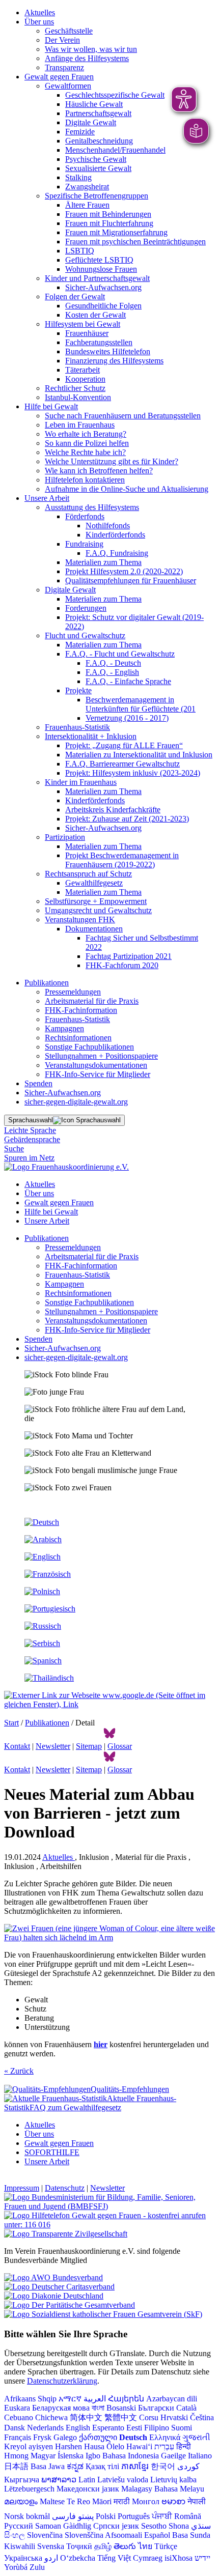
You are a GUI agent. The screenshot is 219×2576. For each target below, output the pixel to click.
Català (186, 2408)
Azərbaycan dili (172, 2399)
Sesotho (154, 2526)
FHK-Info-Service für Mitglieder (98, 1074)
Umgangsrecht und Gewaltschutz (98, 910)
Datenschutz (65, 2188)
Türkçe (166, 2546)
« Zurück (19, 2071)
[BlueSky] (109, 1737)
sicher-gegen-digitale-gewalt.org (76, 1102)
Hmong (16, 2456)
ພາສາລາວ (59, 2480)
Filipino (157, 2428)
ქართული (98, 2437)
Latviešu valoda (123, 2480)
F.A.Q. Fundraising (117, 553)
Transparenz (64, 67)
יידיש (202, 2558)
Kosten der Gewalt (95, 315)
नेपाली (197, 2501)
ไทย (145, 2546)
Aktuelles (40, 12)
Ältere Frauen (87, 205)
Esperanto (108, 2428)
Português (134, 2516)
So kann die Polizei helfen (87, 443)
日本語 (16, 2466)
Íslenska (71, 2456)
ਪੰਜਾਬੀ (162, 2516)
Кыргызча (22, 2480)
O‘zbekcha (78, 2558)
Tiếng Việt (114, 2558)
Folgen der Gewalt (75, 296)
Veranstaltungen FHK (80, 919)
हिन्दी (184, 2446)
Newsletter (53, 1746)
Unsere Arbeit (47, 498)
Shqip (47, 2399)
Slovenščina (84, 2535)
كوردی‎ (188, 2466)
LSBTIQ (80, 251)
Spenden (38, 1083)
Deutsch (133, 2437)
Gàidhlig (77, 2526)
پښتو (86, 2516)
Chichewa (51, 2417)
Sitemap (89, 1746)
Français (18, 2437)
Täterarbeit (83, 370)
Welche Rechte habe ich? (85, 452)
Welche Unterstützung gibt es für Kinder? (112, 461)
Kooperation (85, 379)
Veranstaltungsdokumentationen (96, 1065)
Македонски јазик (88, 2489)
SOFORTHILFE (52, 2152)
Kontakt (17, 1746)
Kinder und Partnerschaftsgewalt (97, 278)
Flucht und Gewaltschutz (85, 635)
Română (188, 2516)
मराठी (122, 2501)
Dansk (15, 2428)
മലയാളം (21, 2501)
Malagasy (137, 2489)
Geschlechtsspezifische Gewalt (115, 95)
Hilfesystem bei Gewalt (83, 324)
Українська (23, 2558)
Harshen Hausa (80, 2446)
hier (101, 2044)
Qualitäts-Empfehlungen (130, 2089)
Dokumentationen (94, 929)
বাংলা (98, 2408)
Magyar (43, 2456)
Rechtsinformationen (78, 1038)
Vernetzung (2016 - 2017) (127, 718)
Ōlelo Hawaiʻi (129, 2446)
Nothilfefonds (108, 526)
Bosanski (121, 2408)
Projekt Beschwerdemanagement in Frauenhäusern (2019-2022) (122, 860)
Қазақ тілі (102, 2466)
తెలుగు (125, 2546)
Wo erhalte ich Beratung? (86, 434)
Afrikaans (20, 2399)
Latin (87, 2480)
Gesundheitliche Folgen (103, 306)
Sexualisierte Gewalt (98, 168)
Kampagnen (64, 1028)
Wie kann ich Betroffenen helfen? (99, 471)
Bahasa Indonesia (131, 2456)
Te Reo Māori (89, 2501)
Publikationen (47, 983)
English (78, 2428)
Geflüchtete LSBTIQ (99, 260)
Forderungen (86, 608)
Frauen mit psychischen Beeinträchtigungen (135, 242)
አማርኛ (70, 2399)
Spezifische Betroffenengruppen (97, 196)
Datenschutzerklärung (62, 2381)
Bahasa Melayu (179, 2489)
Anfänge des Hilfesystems (87, 58)
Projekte (78, 690)
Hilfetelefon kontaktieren (85, 480)
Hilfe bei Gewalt (51, 406)
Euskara (17, 2408)
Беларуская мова (61, 2408)
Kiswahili (20, 2546)
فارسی (64, 2516)
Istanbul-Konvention (78, 397)
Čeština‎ (202, 2417)
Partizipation (65, 837)
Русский (19, 2526)
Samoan (48, 2526)
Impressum (22, 2188)
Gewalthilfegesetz (94, 883)
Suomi (182, 2428)
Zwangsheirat (87, 187)
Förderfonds (85, 516)
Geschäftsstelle (69, 31)
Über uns (39, 22)
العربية (95, 2399)
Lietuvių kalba (173, 2480)
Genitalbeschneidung (99, 141)
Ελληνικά (165, 2437)
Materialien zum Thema (103, 562)
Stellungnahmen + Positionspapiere (101, 1056)
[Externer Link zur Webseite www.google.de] (109, 1704)
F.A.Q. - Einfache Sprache (128, 681)
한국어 (163, 2466)
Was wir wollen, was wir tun (91, 49)
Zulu (37, 2567)
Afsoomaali (124, 2535)
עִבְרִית (164, 2446)
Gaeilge (173, 2456)
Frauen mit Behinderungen (108, 214)
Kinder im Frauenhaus (81, 782)
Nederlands (45, 2428)
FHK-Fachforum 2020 (122, 965)
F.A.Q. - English (112, 672)
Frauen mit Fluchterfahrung (109, 223)
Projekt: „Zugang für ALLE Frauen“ (124, 745)
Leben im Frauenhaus (80, 425)
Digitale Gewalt (91, 122)
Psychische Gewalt (96, 159)
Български (156, 2408)
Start (11, 1723)
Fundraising (84, 544)
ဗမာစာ (173, 2501)
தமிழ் (103, 2546)
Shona (179, 2526)
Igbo (93, 2456)
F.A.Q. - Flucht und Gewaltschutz (120, 654)
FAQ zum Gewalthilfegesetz (75, 2107)
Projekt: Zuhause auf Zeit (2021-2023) (127, 819)
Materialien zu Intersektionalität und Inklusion (139, 755)
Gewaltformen (68, 86)
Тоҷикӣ (79, 2546)
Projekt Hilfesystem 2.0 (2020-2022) (124, 571)
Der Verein (62, 40)
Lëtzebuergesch (29, 2489)
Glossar (120, 1746)
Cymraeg (148, 2558)
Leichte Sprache (30, 1130)
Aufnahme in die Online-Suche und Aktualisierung (127, 489)
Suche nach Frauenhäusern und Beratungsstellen (123, 416)
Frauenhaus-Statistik (77, 727)
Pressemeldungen (73, 992)
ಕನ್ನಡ (75, 2466)
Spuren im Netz (29, 1158)
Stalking (78, 177)
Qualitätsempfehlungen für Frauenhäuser (131, 581)
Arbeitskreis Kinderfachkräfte (113, 810)
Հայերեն (126, 2399)
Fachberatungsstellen (99, 342)
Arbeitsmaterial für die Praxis (92, 1001)
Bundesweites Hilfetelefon (108, 351)
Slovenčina (45, 2535)
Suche (14, 1149)
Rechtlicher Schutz (75, 388)
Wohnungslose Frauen (101, 269)
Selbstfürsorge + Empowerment (96, 901)
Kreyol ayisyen (29, 2446)
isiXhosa (179, 2558)
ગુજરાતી (196, 2437)
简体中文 (86, 2417)
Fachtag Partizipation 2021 (129, 956)
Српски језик (116, 2526)
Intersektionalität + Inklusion (91, 736)
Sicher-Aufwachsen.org (103, 287)
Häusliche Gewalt (94, 104)
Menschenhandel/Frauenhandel (115, 150)
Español (157, 2535)
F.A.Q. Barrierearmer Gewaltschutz (122, 764)
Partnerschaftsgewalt (98, 113)
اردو (51, 2558)
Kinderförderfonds (115, 535)
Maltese (52, 2501)
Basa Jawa (48, 2466)
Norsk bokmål (27, 2516)
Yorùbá (16, 2567)
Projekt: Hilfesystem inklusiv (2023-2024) (133, 773)
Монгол (146, 2501)
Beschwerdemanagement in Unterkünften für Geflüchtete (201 (141, 704)
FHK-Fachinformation (81, 1010)
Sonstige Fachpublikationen (89, 1047)
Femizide (80, 132)
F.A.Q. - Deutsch (113, 663)
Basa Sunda (191, 2535)
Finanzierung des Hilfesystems (114, 361)
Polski (106, 2516)
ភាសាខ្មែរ (135, 2466)
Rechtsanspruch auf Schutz (88, 874)
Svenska (51, 2546)
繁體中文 (121, 2417)
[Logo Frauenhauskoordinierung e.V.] (66, 1167)
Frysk (42, 2437)
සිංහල (15, 2535)
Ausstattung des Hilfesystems (92, 507)
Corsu (149, 2417)
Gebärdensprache (32, 1139)
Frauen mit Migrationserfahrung (116, 232)
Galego (65, 2437)
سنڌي (201, 2526)
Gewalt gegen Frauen (59, 77)
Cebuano (19, 2417)
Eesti (134, 2428)
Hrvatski (174, 2417)
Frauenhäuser (87, 333)
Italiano (200, 2456)
